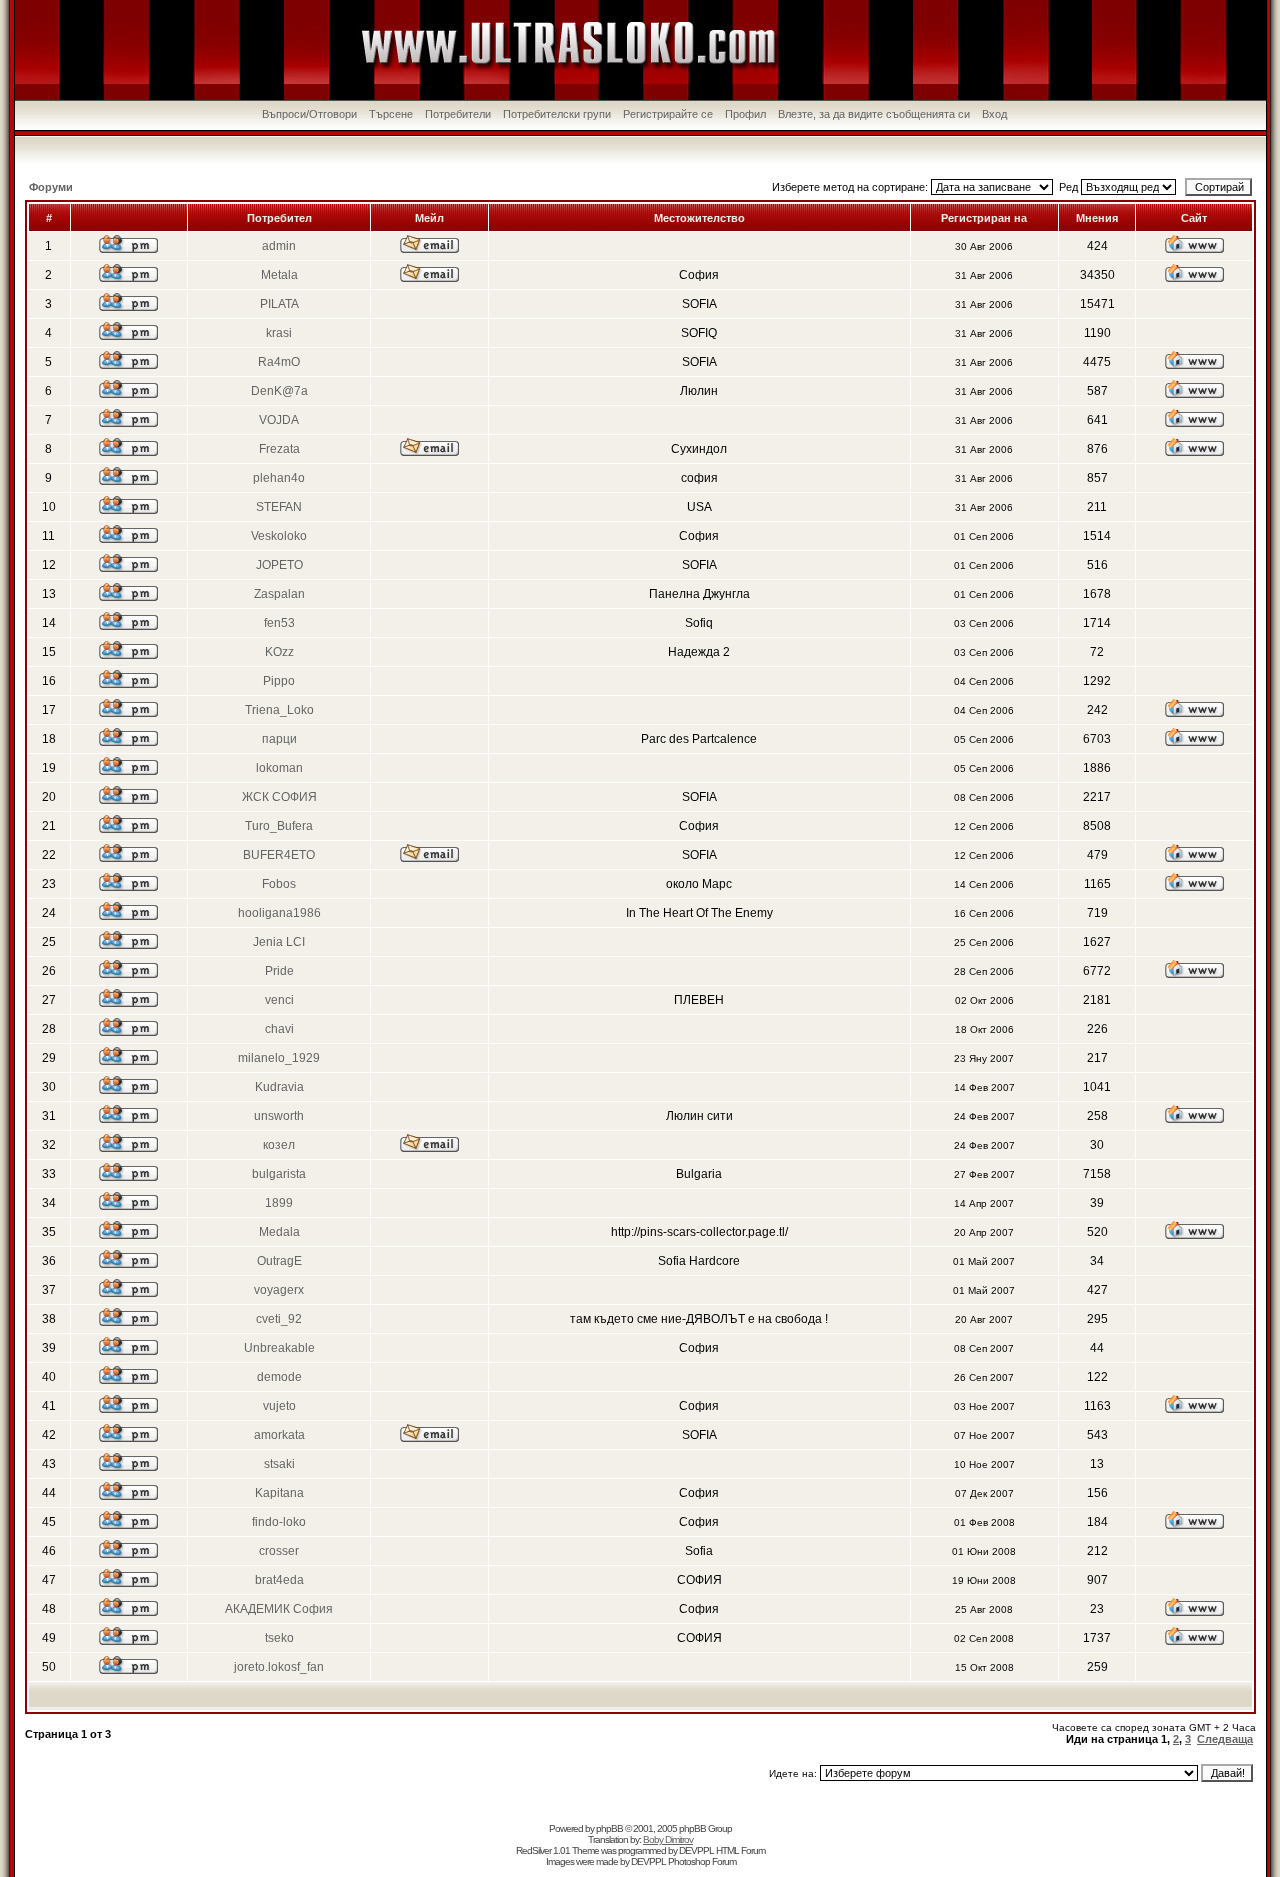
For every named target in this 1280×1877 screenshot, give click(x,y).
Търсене (391, 114)
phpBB (609, 1828)
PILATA (279, 304)
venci (279, 1000)
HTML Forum (740, 1850)
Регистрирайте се (668, 114)
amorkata (279, 1435)
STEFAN (279, 507)
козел (279, 1145)
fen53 (279, 623)
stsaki (279, 1464)
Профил (745, 114)
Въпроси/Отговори (309, 114)
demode (279, 1377)
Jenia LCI (279, 942)
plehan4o (279, 478)
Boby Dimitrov (668, 1839)
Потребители (458, 114)
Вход (994, 114)
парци (279, 739)
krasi (279, 333)
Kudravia (279, 1087)
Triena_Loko (279, 710)
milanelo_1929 (279, 1058)
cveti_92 (279, 1319)
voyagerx (279, 1290)
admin (279, 246)
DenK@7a (279, 391)
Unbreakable (279, 1348)
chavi (279, 1029)
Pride (279, 971)
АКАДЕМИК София (279, 1609)
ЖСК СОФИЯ (279, 797)
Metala (279, 275)
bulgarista (279, 1174)
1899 (279, 1203)
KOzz (279, 652)
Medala (279, 1232)
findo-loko (279, 1522)
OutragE (279, 1261)
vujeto (279, 1406)
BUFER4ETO (279, 855)
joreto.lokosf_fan (279, 1667)
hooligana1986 (279, 913)
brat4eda (279, 1580)
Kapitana (279, 1493)
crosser (279, 1551)
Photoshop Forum (702, 1861)
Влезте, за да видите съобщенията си (874, 114)
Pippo (279, 681)
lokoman (279, 768)
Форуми (51, 187)
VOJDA (279, 420)
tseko (279, 1638)
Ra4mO (279, 362)
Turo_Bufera (279, 826)
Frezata (279, 449)
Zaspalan (279, 594)
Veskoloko (279, 536)
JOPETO (279, 565)
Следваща (1225, 1739)
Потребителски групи (557, 114)
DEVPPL (696, 1850)
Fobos (279, 884)
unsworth (279, 1116)
